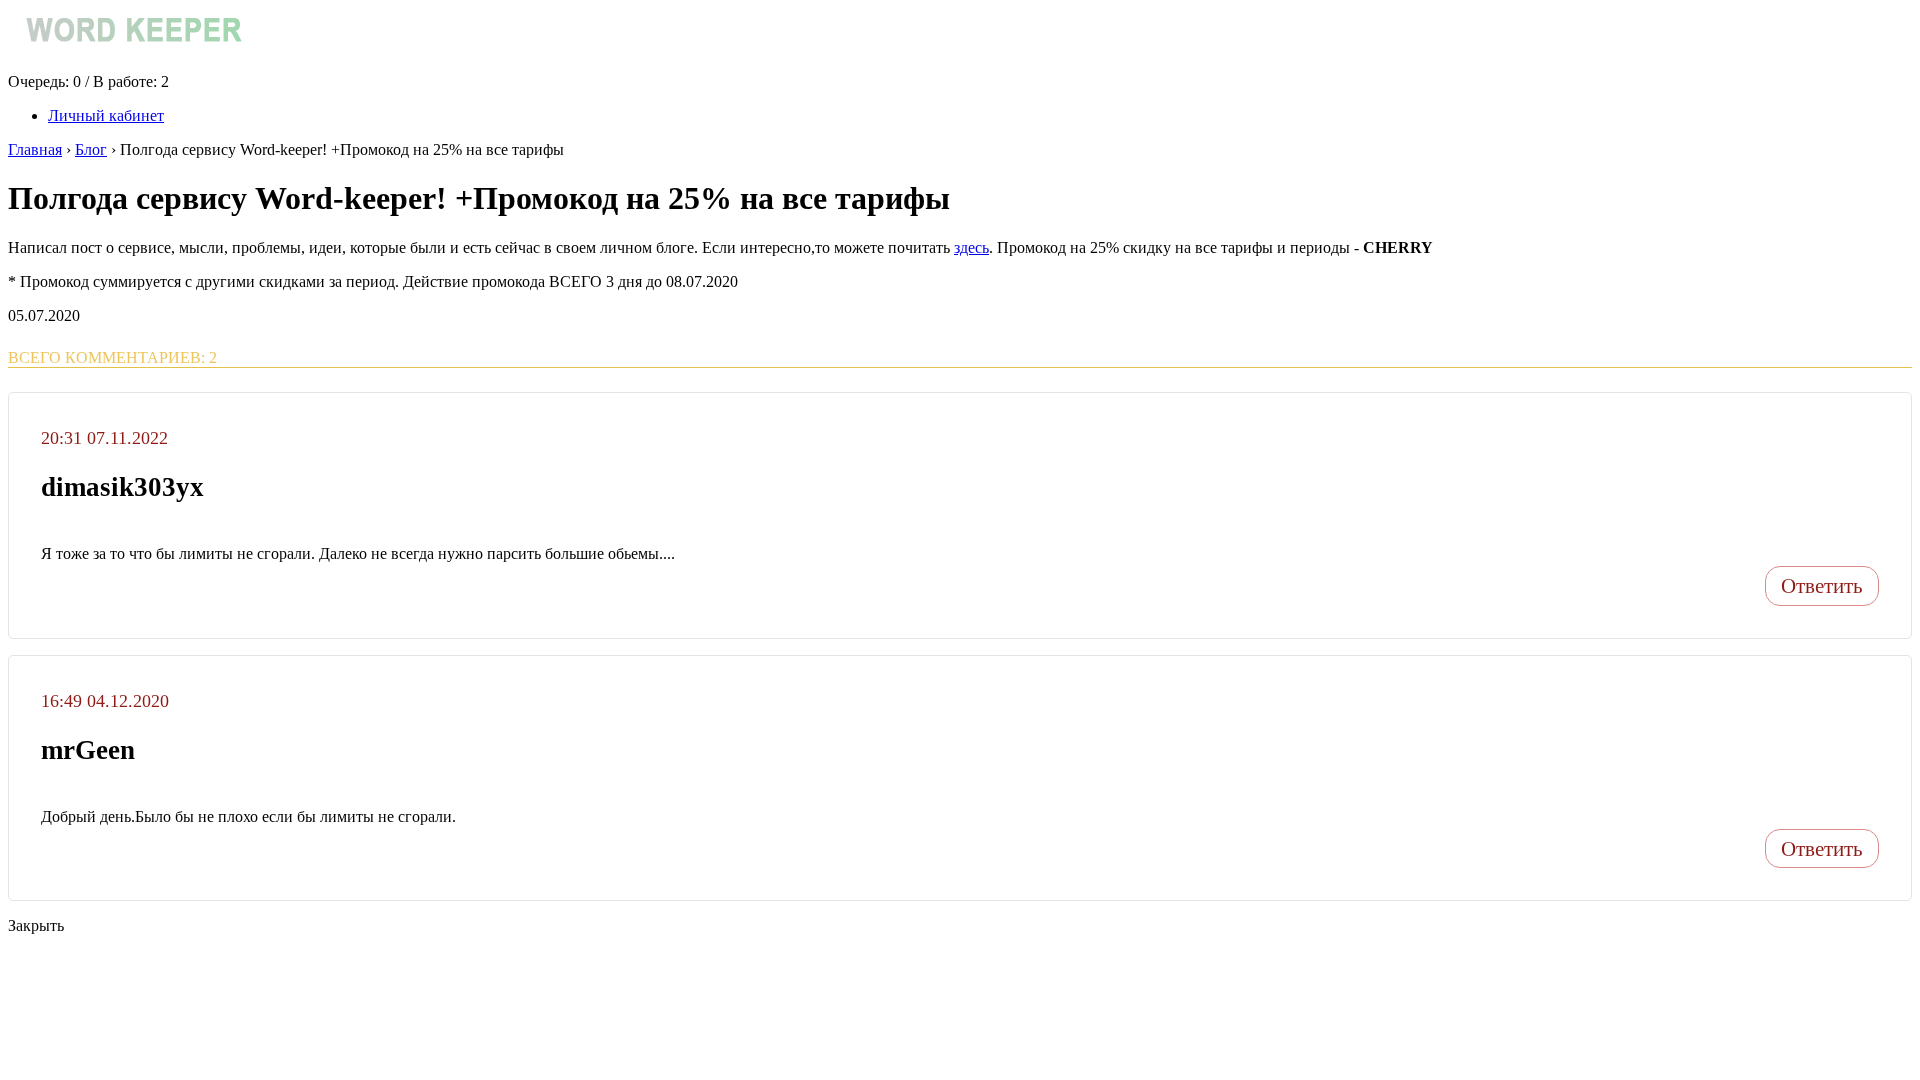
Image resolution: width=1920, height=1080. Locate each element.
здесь (971, 247)
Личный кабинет (106, 115)
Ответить (1822, 585)
